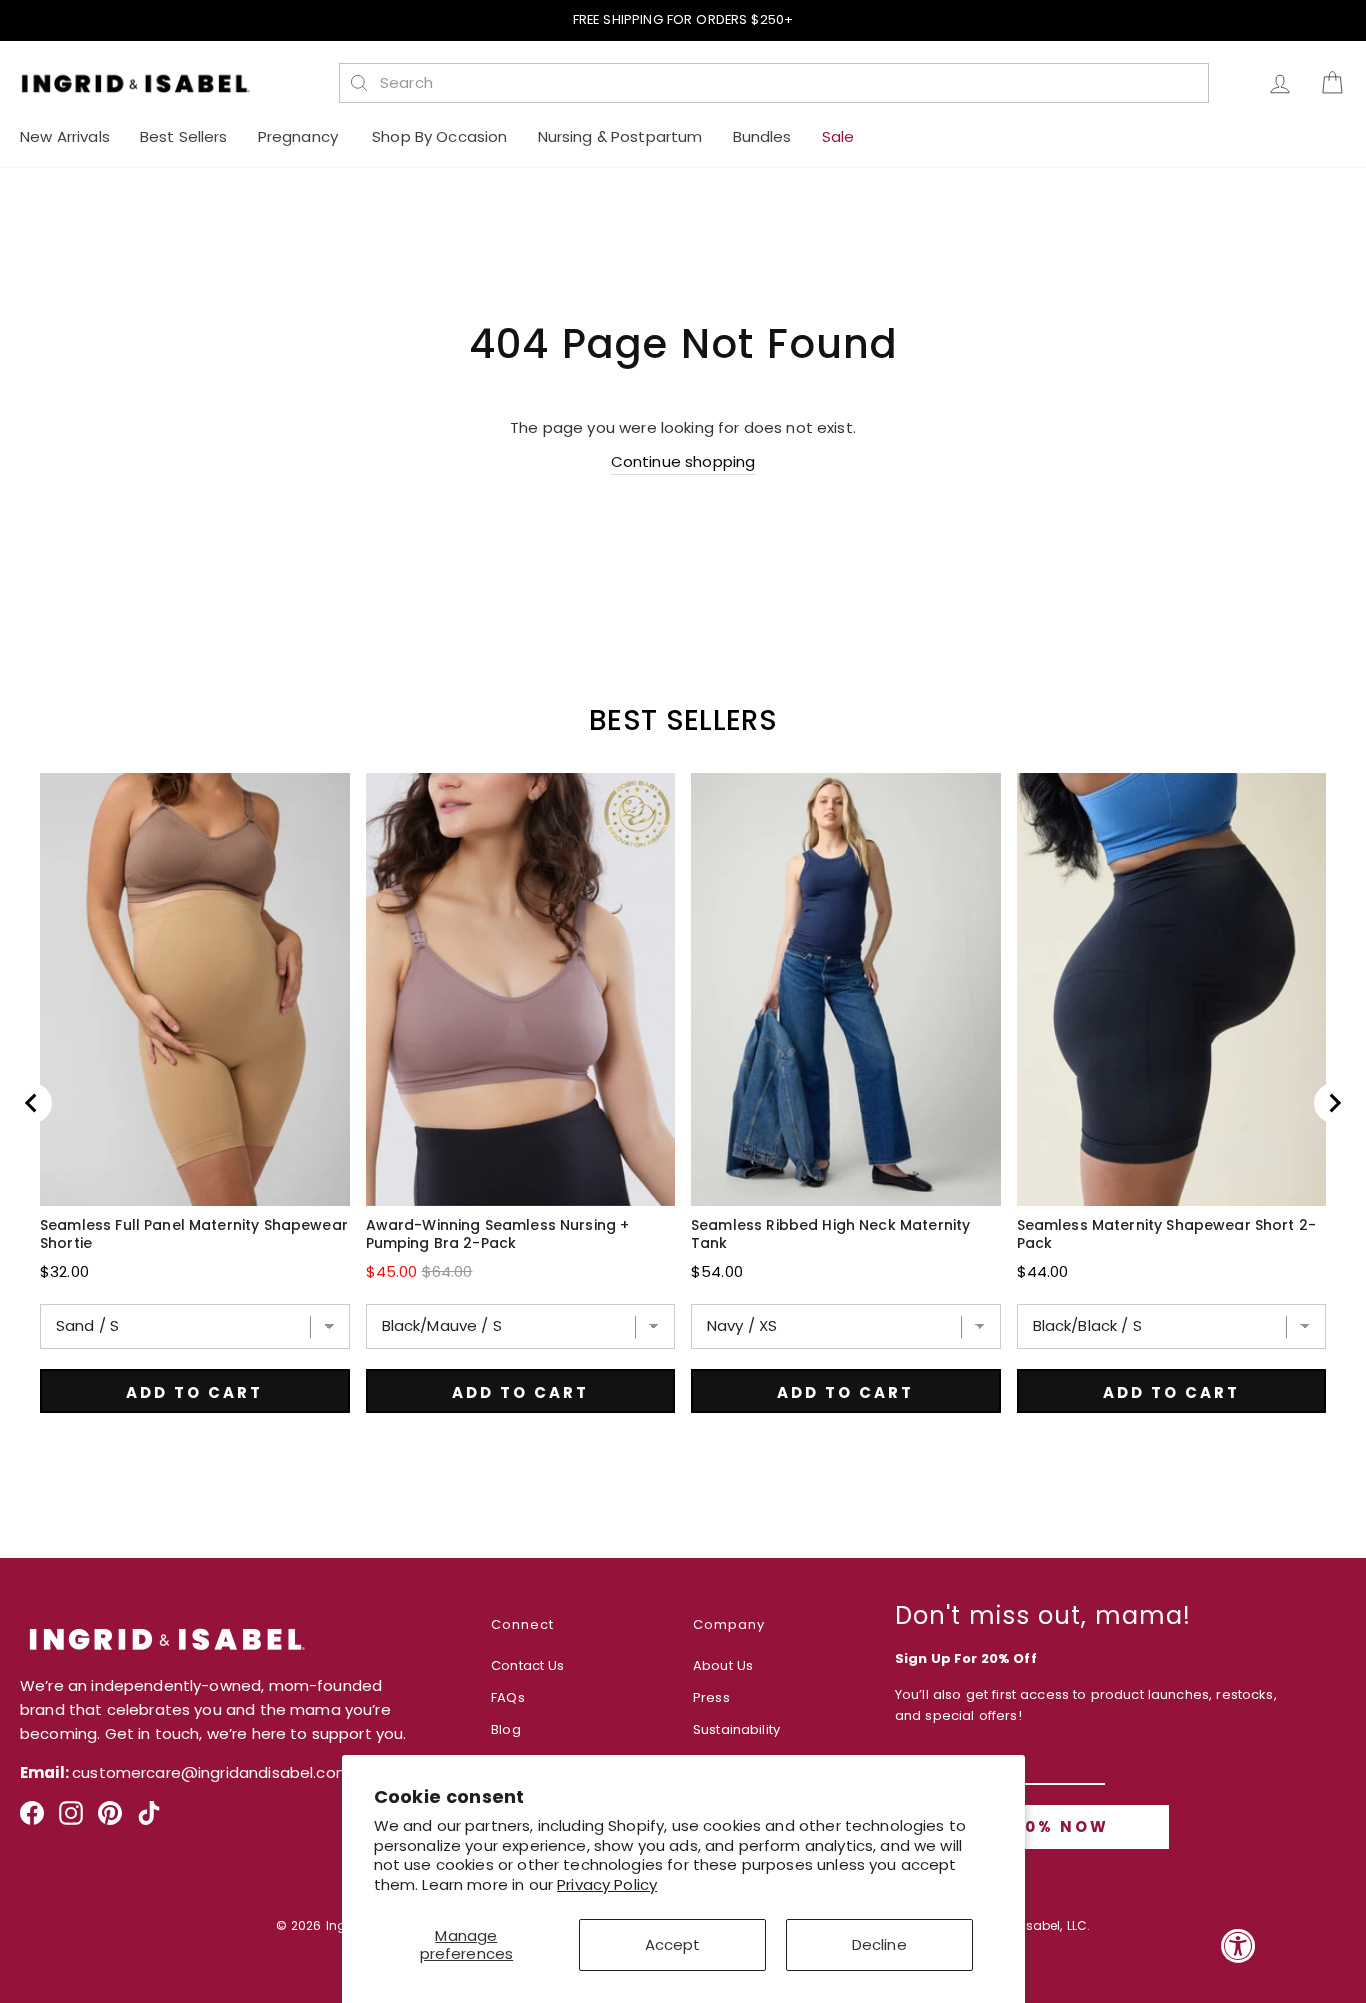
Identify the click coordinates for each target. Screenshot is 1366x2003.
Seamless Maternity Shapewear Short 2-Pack (1167, 1234)
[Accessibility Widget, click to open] (1238, 1945)
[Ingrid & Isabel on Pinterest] (110, 1820)
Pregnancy (300, 136)
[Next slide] (1334, 1103)
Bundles (762, 136)
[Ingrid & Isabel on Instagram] (71, 1820)
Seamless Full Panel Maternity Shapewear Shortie (194, 1234)
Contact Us (528, 1665)
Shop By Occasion (439, 136)
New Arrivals (65, 136)
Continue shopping (683, 461)
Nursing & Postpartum (620, 136)
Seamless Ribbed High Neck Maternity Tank (830, 1234)
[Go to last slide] (32, 1103)
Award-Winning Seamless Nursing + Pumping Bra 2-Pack (498, 1234)
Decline (879, 1944)
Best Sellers (184, 136)
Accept (673, 1944)
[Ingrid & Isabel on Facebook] (32, 1820)
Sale (838, 136)
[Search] (359, 83)
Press (711, 1697)
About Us (723, 1665)
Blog (506, 1729)
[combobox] (785, 83)
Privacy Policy (607, 1884)
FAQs (508, 1697)
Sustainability (736, 1729)
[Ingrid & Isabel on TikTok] (149, 1820)
